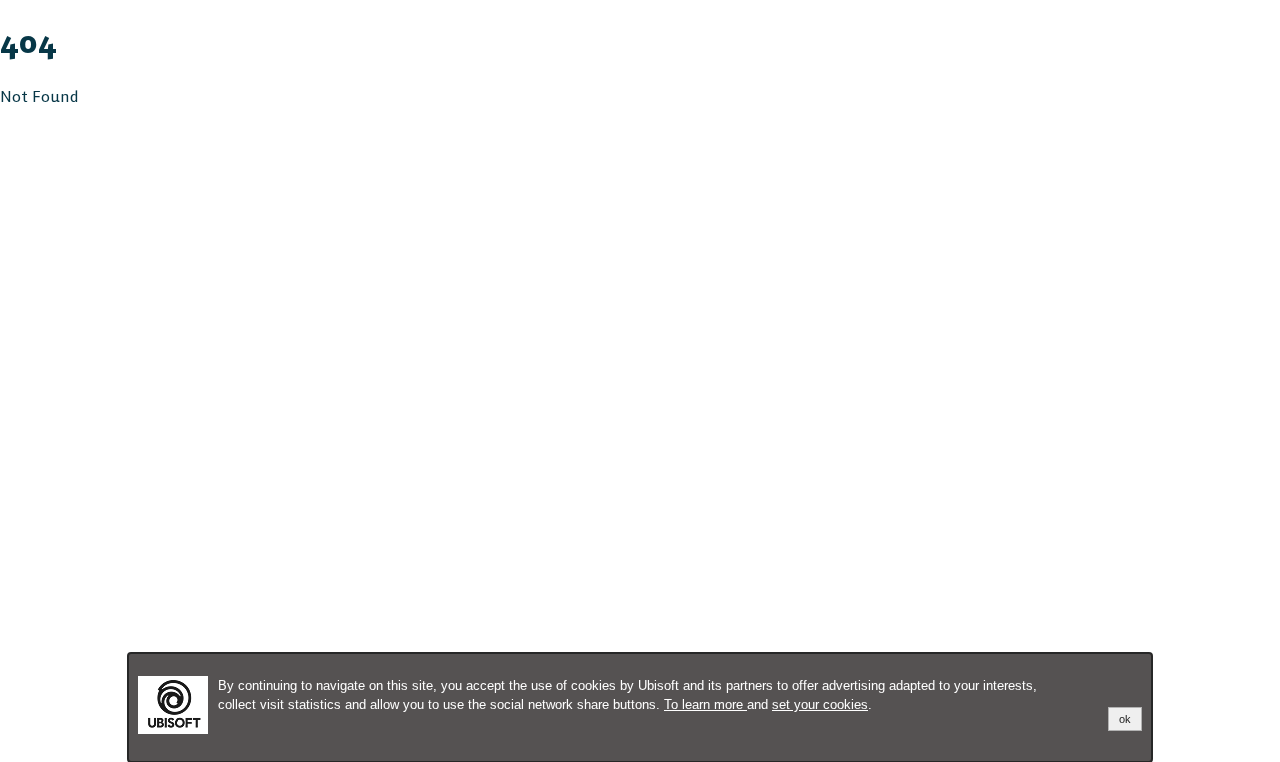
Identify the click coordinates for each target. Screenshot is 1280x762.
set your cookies (820, 704)
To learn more (705, 704)
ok (1125, 719)
